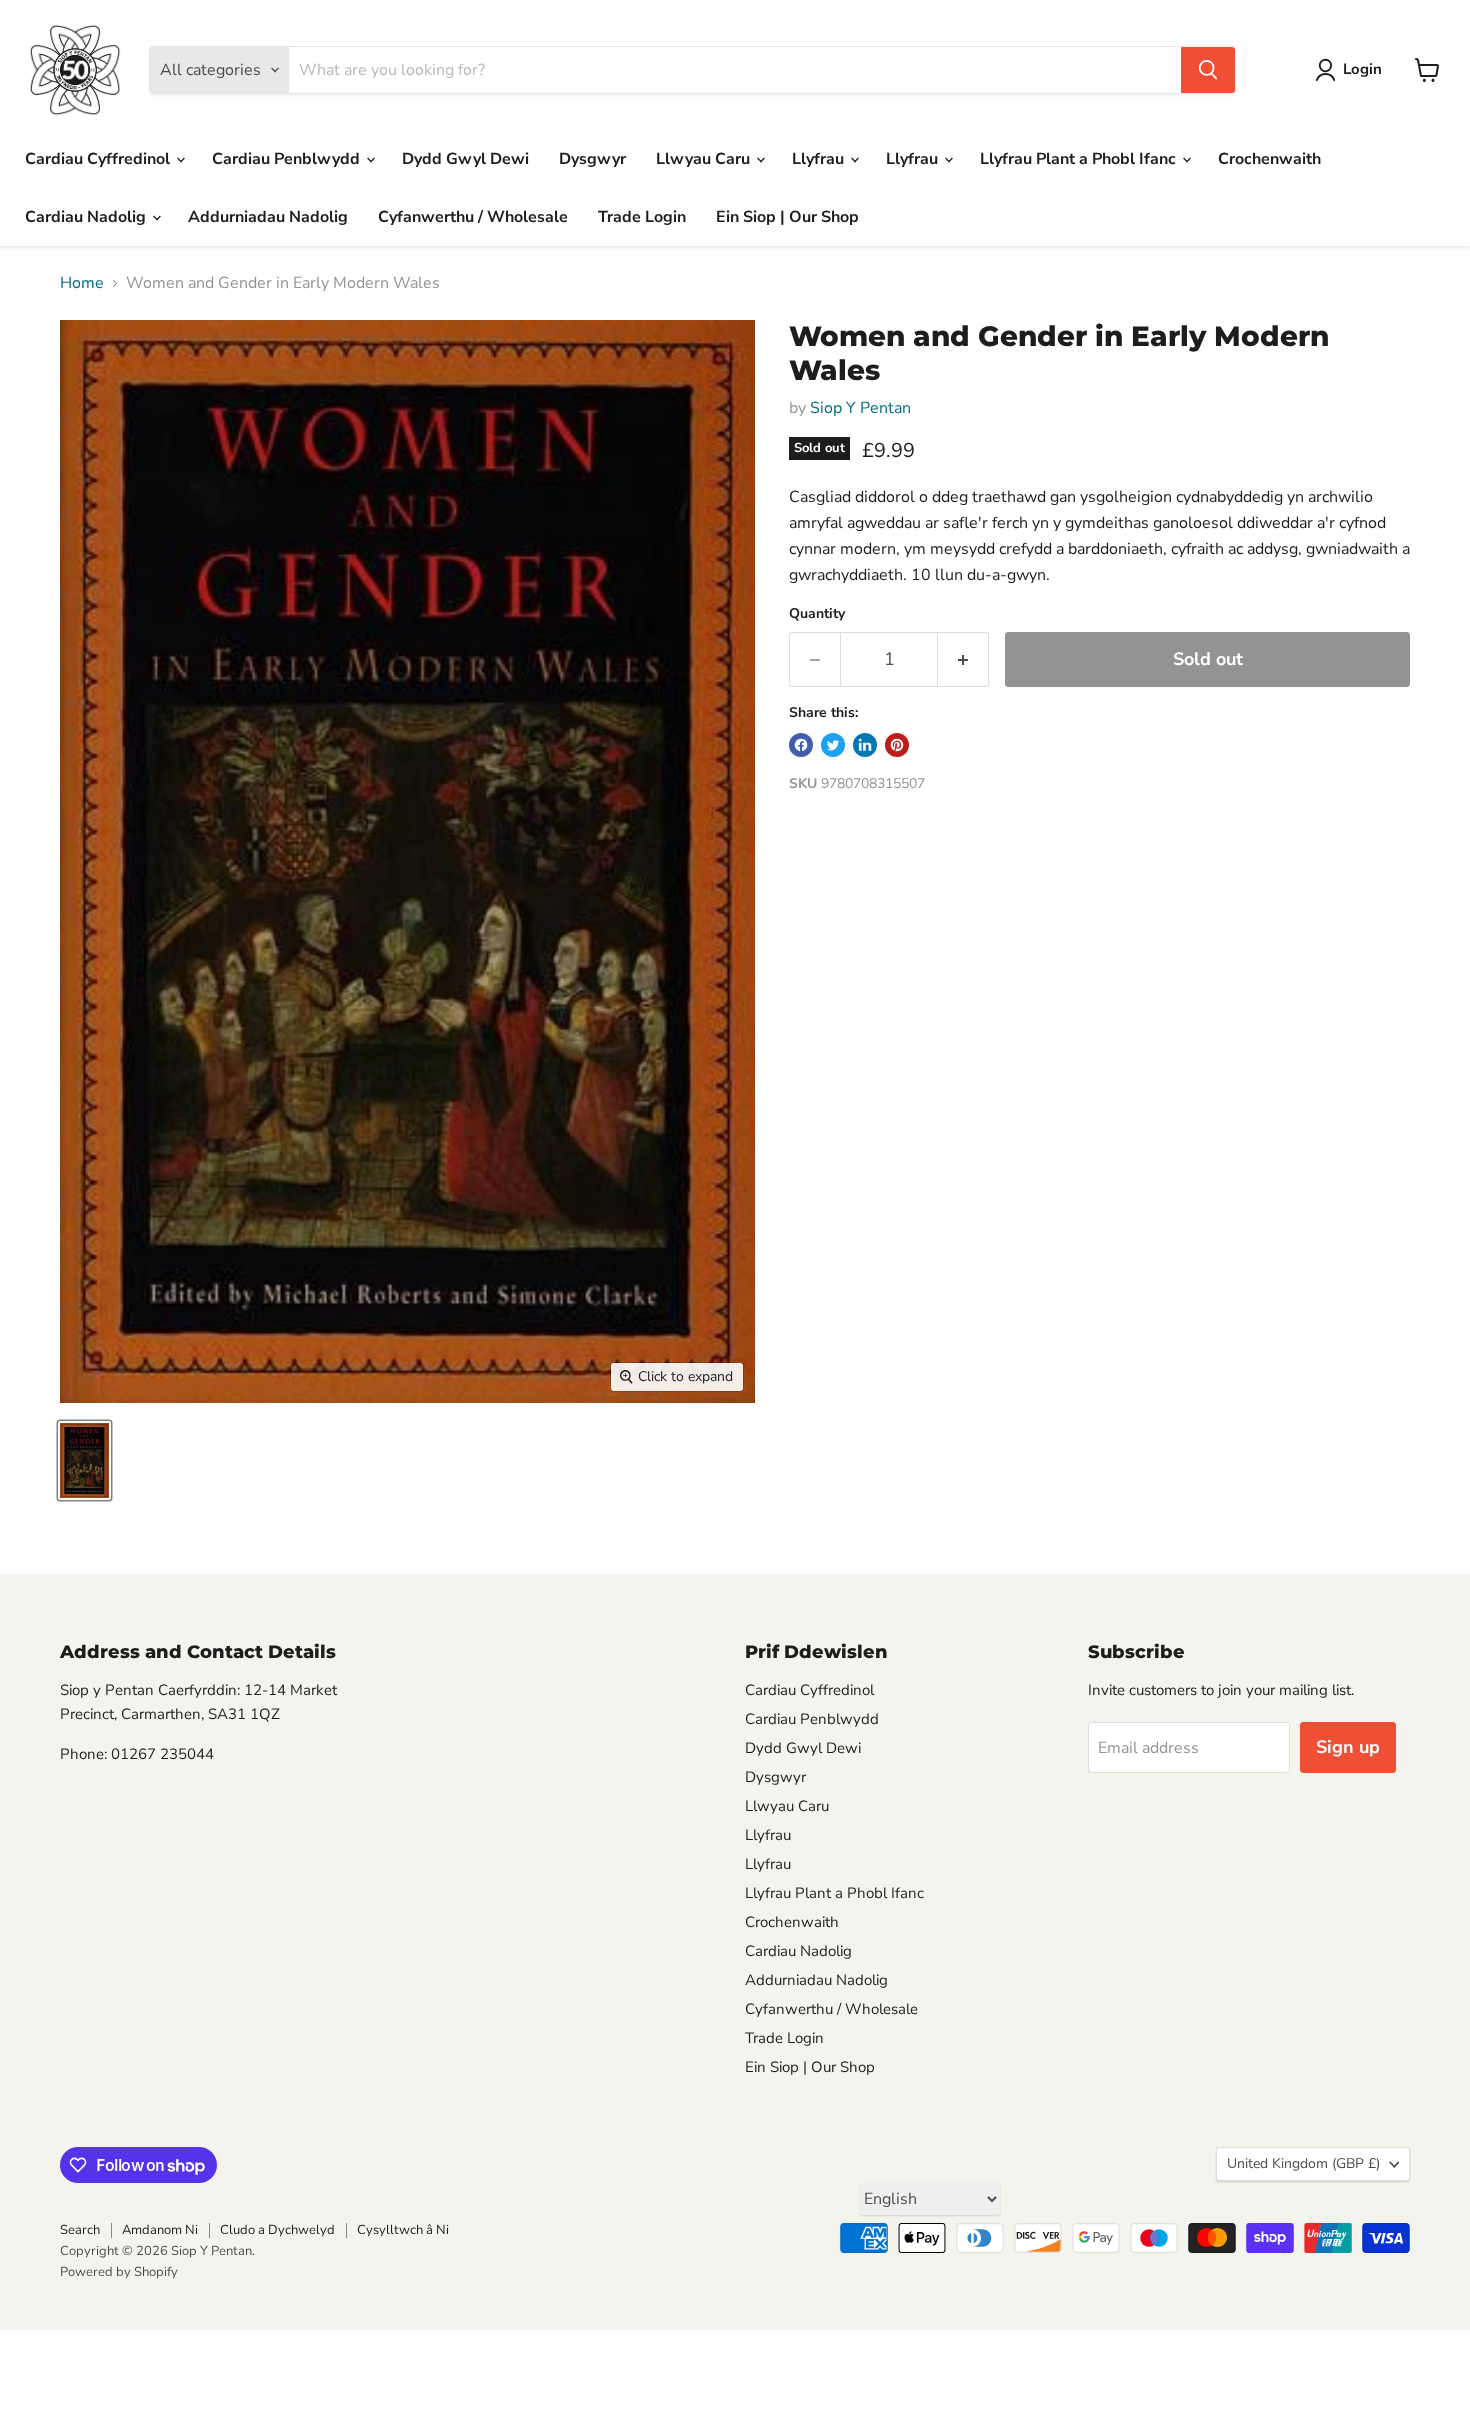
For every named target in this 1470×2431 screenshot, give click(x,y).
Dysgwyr (592, 159)
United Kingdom (1303, 2163)
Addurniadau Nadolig (268, 217)
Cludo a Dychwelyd (277, 2230)
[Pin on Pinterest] (897, 745)
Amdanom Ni (160, 2230)
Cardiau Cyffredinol (99, 159)
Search (80, 2230)
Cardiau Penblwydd (288, 159)
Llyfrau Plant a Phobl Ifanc (1080, 159)
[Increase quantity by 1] (963, 659)
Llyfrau (820, 159)
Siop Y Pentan (860, 408)
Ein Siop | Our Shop (787, 217)
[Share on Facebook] (801, 745)
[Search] (1208, 70)
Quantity (817, 614)
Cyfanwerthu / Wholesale (473, 217)
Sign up (1348, 1747)
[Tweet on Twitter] (833, 745)
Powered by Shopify (119, 2272)
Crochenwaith (1269, 159)
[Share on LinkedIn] (865, 745)
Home (82, 283)
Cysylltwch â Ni (403, 2230)
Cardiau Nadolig (87, 217)
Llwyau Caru (705, 159)
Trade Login (642, 217)
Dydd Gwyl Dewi (465, 159)
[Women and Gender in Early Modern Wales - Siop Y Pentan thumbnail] (84, 1460)
